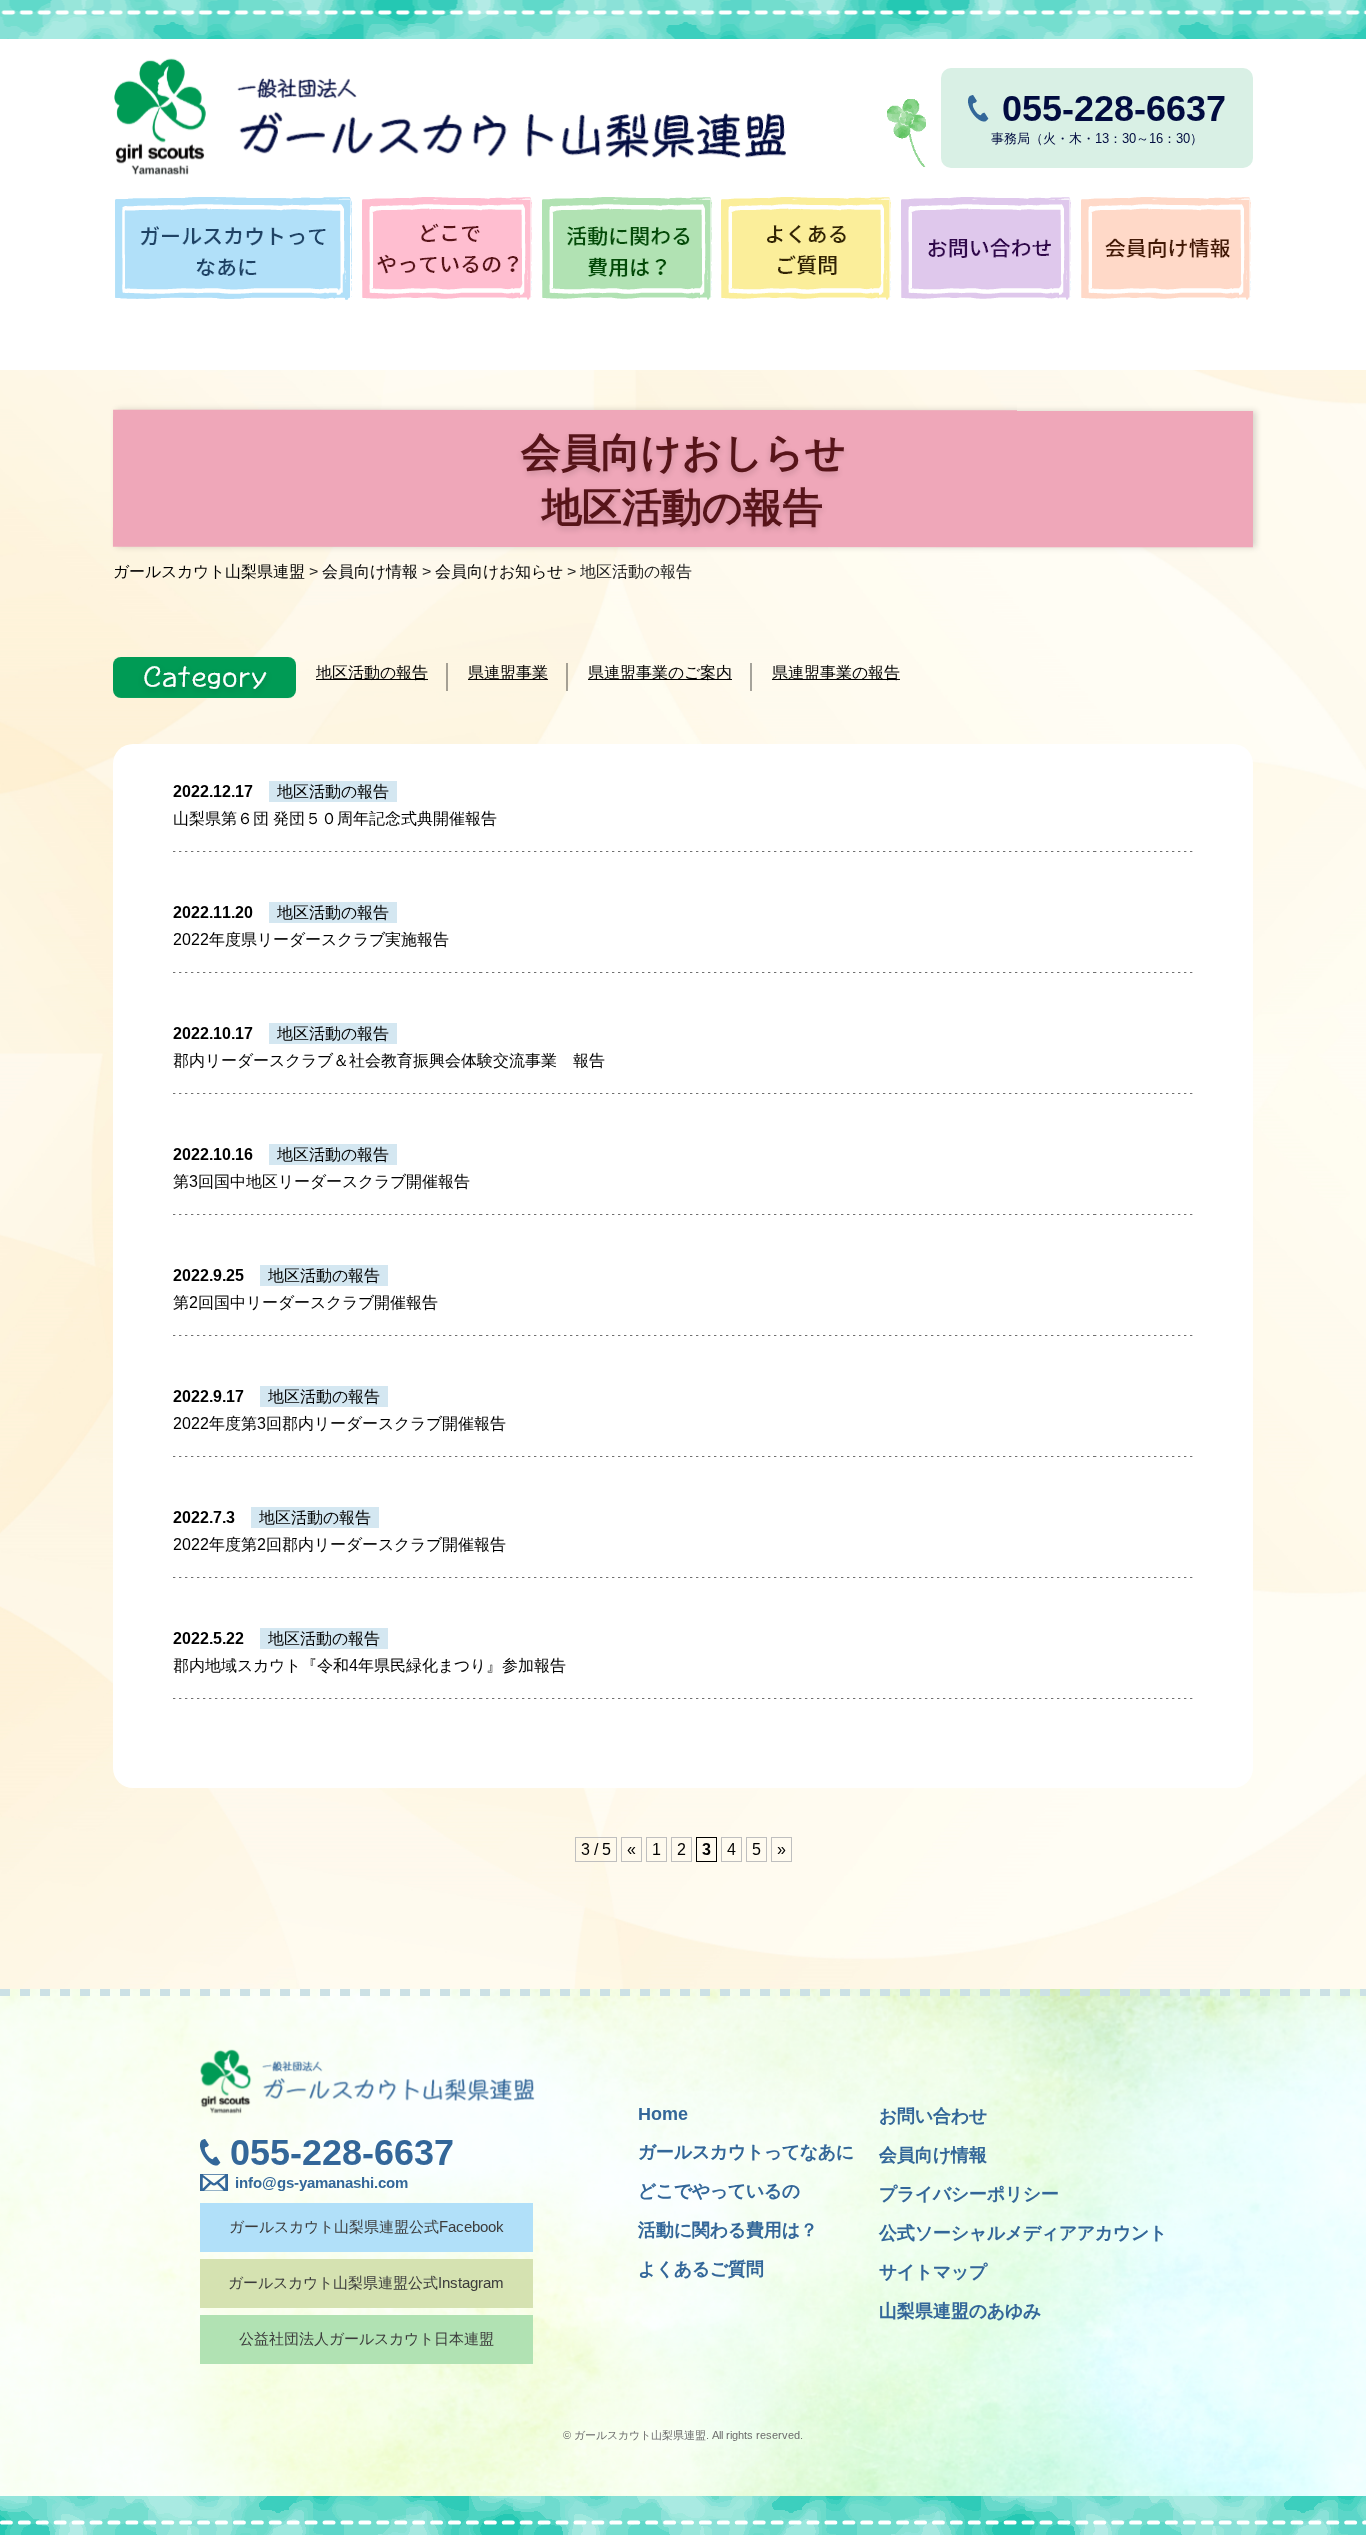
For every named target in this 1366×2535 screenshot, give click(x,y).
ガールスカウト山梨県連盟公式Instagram (366, 2282)
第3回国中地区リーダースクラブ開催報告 (321, 1181)
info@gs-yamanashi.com (321, 2182)
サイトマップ (933, 2272)
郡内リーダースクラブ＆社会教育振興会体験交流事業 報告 (389, 1060)
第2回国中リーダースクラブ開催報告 (305, 1302)
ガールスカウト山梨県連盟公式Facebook (366, 2226)
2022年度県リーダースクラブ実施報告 (311, 939)
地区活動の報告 (372, 672)
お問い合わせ (933, 2116)
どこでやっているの (719, 2191)
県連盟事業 (508, 672)
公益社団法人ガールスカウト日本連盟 (366, 2338)
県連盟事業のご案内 (660, 672)
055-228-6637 (342, 2152)
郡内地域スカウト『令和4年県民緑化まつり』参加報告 (369, 1665)
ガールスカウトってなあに (746, 2152)
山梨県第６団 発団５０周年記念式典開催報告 (335, 818)
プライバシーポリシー (969, 2194)
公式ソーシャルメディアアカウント (1023, 2233)
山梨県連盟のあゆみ (960, 2311)
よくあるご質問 (701, 2269)
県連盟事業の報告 (836, 672)
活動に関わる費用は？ (728, 2230)
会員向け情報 (933, 2155)
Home (663, 2114)
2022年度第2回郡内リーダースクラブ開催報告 (339, 1544)
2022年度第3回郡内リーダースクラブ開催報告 (339, 1423)
